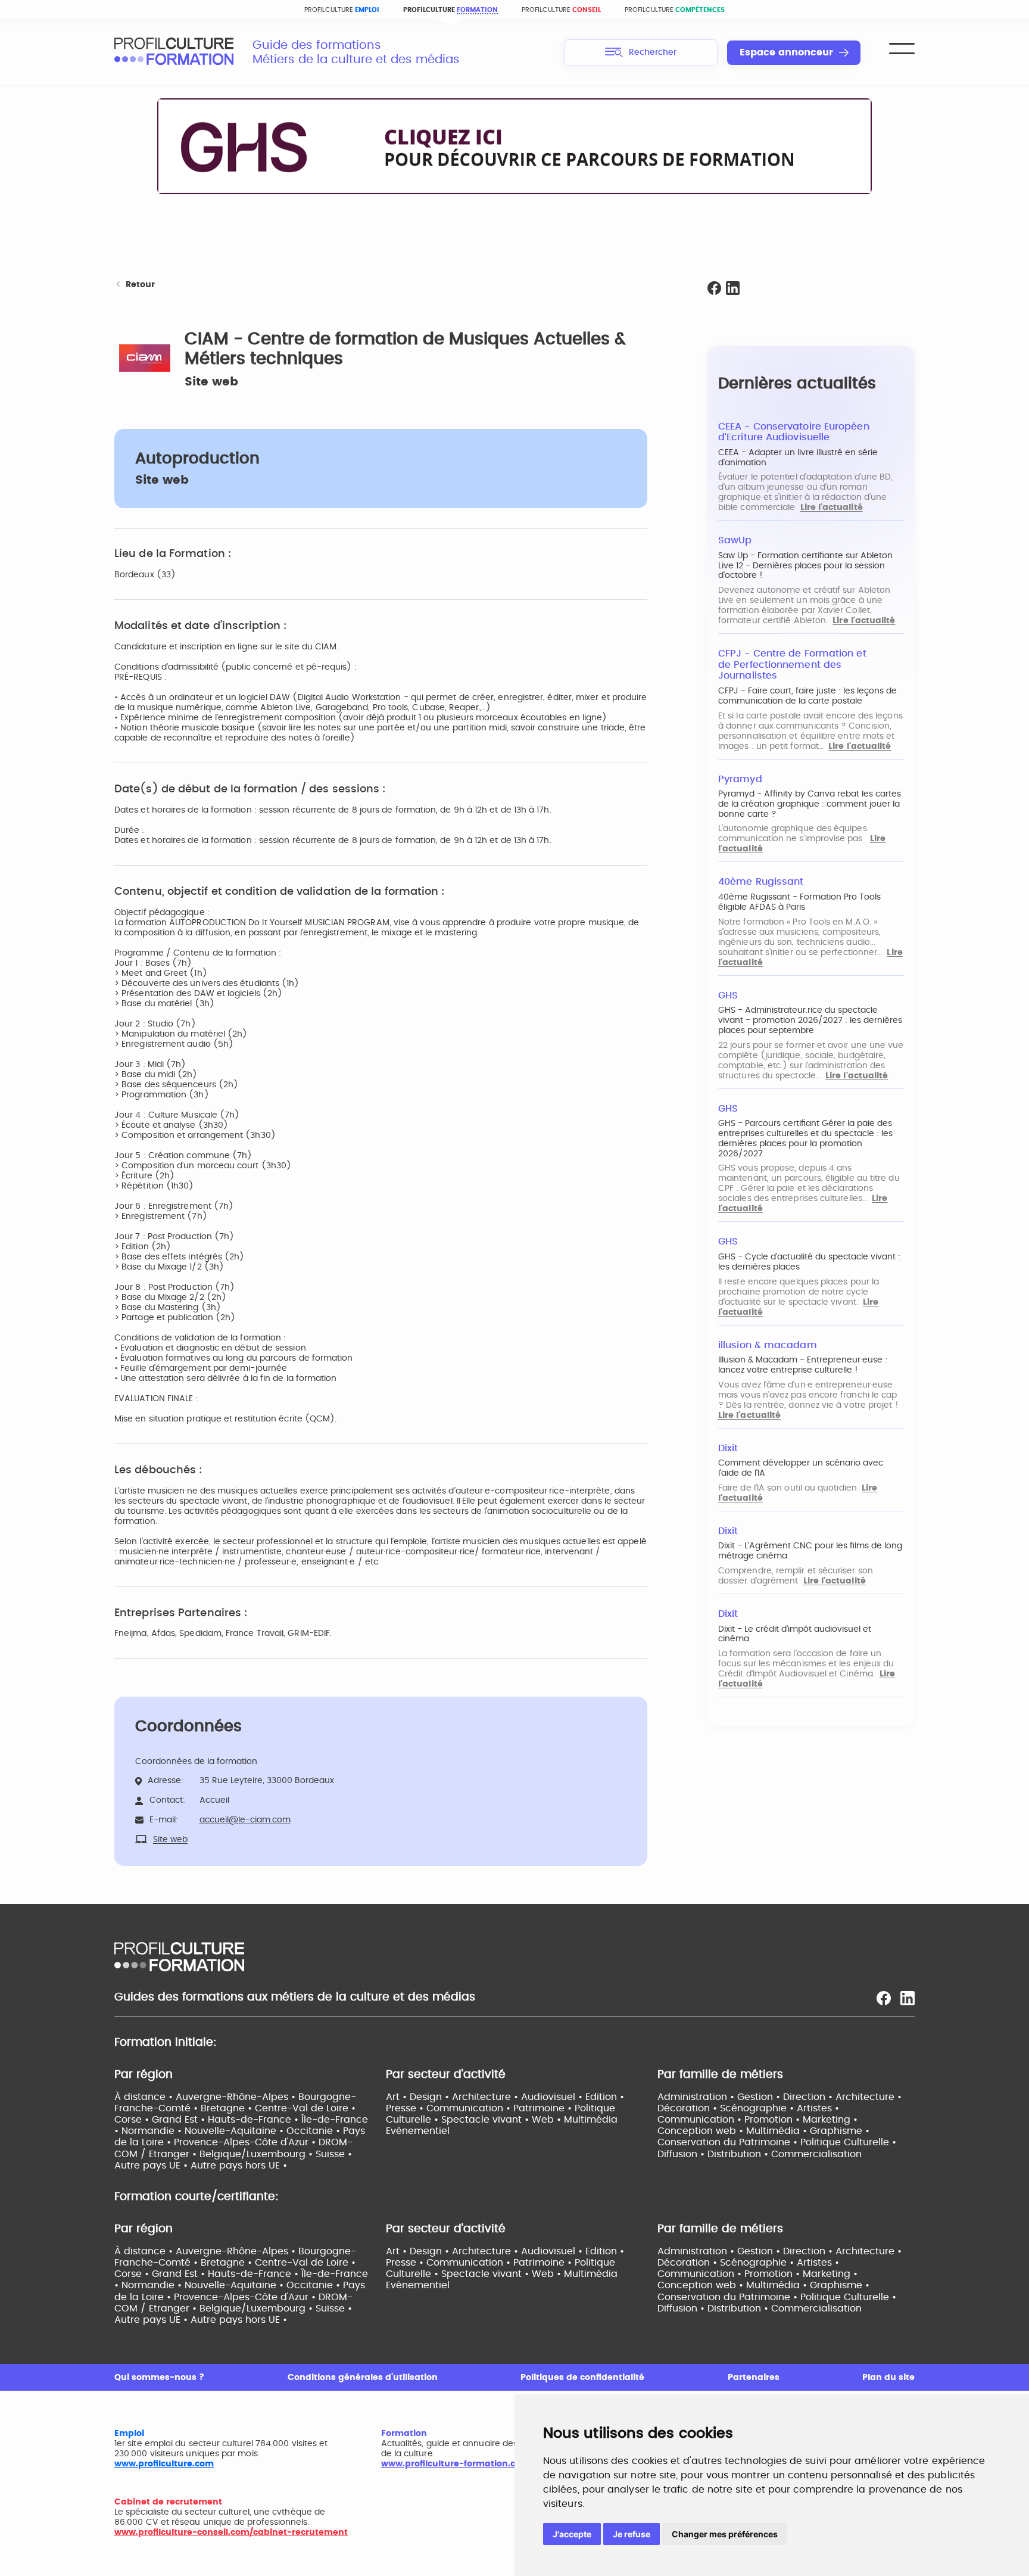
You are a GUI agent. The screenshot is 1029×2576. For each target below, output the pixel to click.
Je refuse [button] (632, 2534)
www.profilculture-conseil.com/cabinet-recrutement (231, 2533)
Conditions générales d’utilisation (363, 2378)
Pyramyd (740, 779)
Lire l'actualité (832, 508)
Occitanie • (315, 2131)
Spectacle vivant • (487, 2120)
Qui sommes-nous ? (159, 2378)
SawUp (735, 540)
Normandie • (153, 2131)
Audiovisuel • (553, 2097)
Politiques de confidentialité (582, 2378)
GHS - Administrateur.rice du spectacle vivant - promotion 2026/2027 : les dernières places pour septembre (810, 1021)
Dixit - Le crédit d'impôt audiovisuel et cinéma (795, 1634)
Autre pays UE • (152, 2166)
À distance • (145, 2097)
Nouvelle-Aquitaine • (236, 2131)
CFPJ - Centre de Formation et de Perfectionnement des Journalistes (792, 665)
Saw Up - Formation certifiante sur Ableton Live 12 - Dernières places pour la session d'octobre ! (805, 566)
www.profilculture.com (164, 2464)
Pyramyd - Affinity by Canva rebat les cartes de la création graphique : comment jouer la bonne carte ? (810, 804)
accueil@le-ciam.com (245, 1820)
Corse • (133, 2120)
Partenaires (754, 2378)
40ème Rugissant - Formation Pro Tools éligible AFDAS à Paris (799, 902)
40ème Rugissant (761, 882)
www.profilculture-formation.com (455, 2464)
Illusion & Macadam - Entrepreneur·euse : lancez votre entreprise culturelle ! (803, 1365)
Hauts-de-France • (255, 2120)
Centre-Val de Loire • (305, 2108)
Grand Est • (180, 2120)
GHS (728, 995)
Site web (211, 382)
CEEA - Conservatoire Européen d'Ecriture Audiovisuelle (794, 432)
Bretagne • (228, 2108)
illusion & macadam (768, 1345)
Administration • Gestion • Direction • (746, 2097)
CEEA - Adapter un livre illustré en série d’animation (798, 458)
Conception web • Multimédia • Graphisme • (763, 2131)
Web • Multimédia (575, 2120)
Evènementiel (418, 2131)
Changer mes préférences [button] (725, 2534)
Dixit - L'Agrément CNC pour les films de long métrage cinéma (810, 1551)
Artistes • (818, 2108)
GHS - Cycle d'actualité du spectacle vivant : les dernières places (809, 1262)
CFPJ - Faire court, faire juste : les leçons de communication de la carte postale (807, 696)
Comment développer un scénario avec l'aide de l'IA (801, 1468)
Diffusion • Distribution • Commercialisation (760, 2154)
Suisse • (334, 2154)
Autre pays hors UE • (239, 2166)
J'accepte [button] (572, 2534)
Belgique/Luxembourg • (258, 2154)
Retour (140, 285)
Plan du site (888, 2378)
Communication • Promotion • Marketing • (757, 2120)
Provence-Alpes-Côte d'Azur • (246, 2142)
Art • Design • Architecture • (453, 2097)
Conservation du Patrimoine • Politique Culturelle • (777, 2142)
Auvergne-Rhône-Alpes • (237, 2097)
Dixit (728, 1448)
